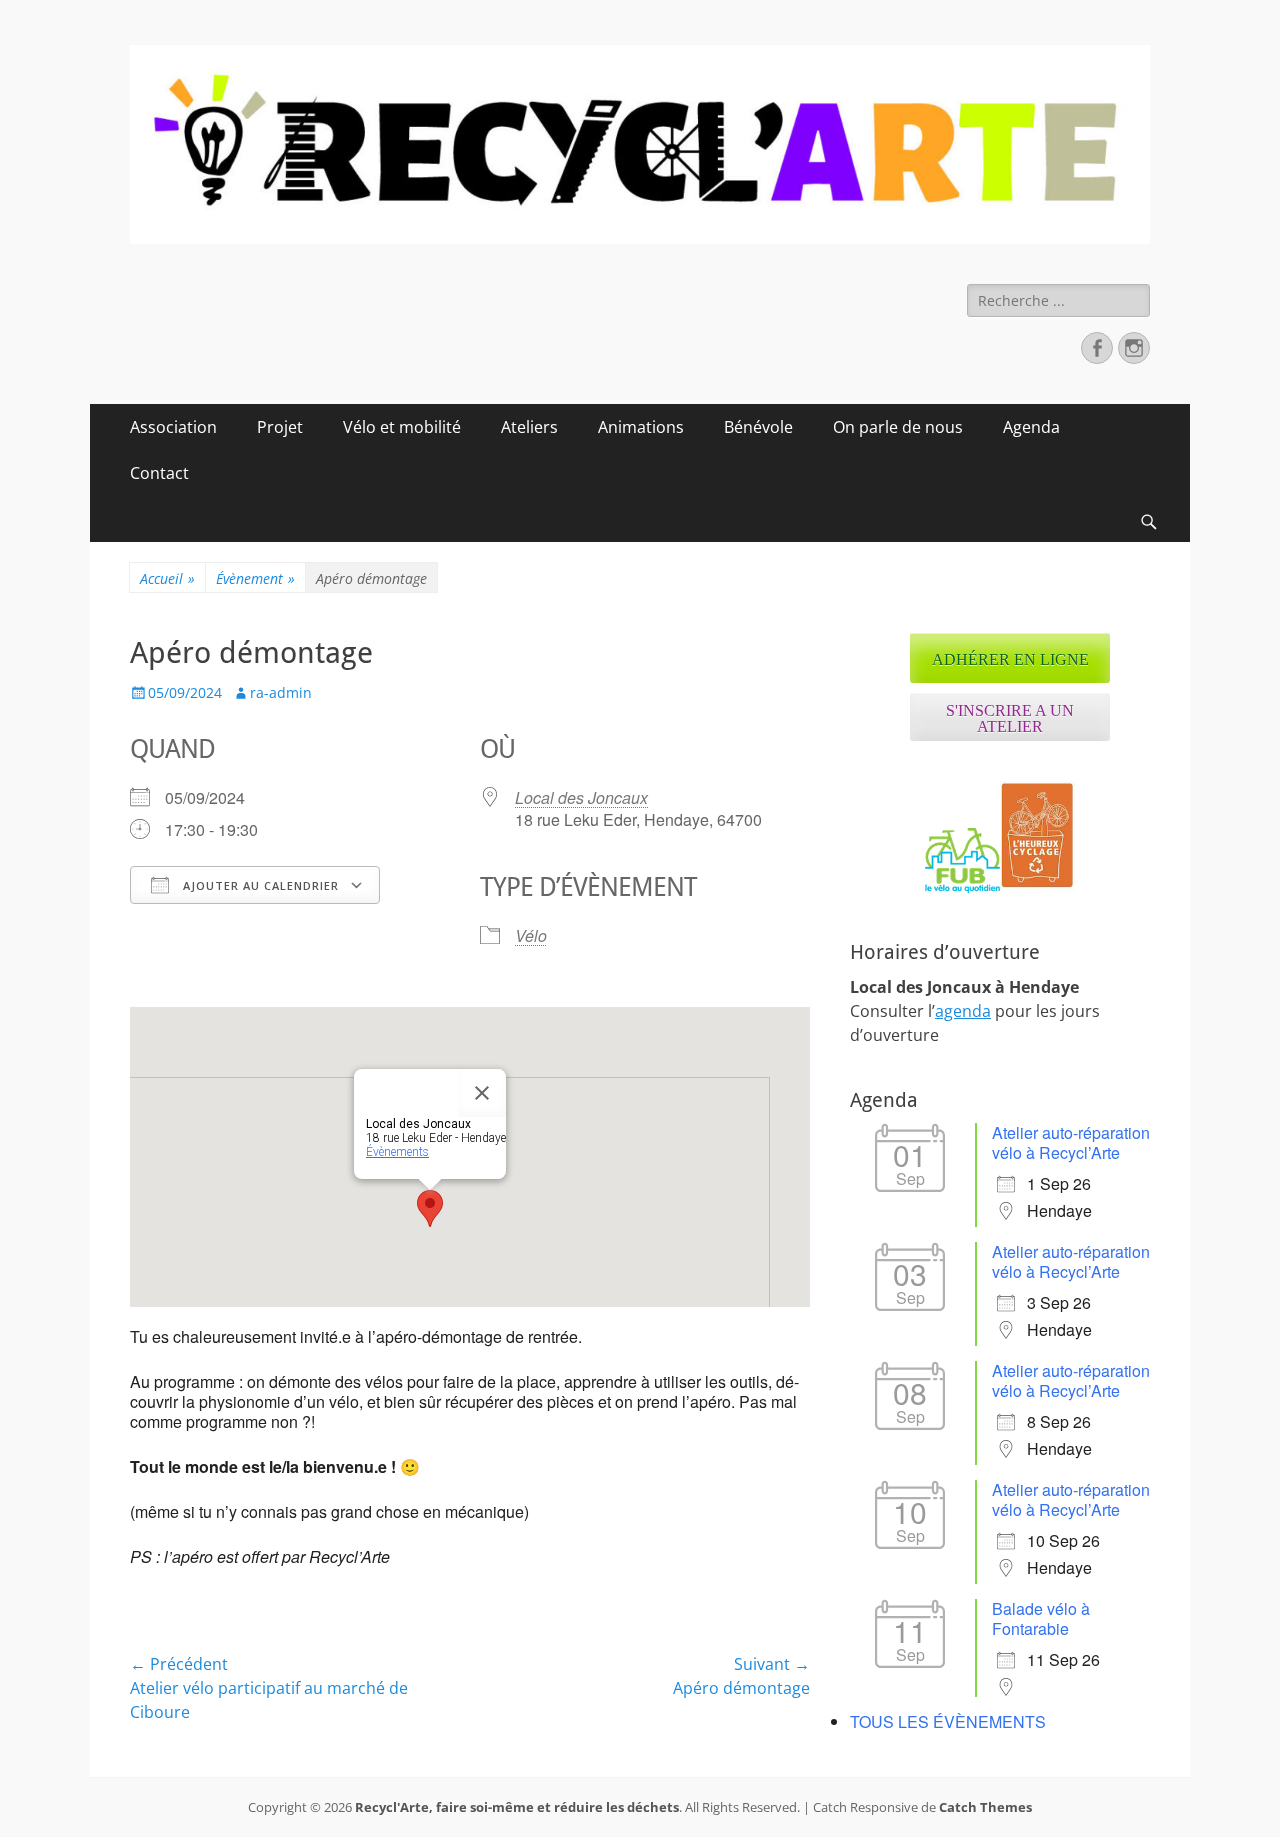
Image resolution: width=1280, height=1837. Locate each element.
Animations (641, 427)
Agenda (1031, 427)
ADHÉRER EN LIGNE (1010, 659)
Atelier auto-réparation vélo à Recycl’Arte (1071, 1142)
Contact (159, 473)
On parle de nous (898, 427)
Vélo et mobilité (402, 427)
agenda (963, 1011)
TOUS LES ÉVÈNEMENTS (948, 1721)
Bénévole (758, 427)
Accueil (167, 578)
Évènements (397, 1152)
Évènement (255, 578)
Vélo (531, 935)
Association (173, 427)
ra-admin (281, 692)
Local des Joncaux (581, 797)
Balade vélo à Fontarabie (1041, 1618)
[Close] (482, 1093)
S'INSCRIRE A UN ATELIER (1010, 718)
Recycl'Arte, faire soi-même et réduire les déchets (517, 1807)
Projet (280, 427)
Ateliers (529, 427)
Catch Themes (985, 1807)
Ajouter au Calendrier (259, 885)
